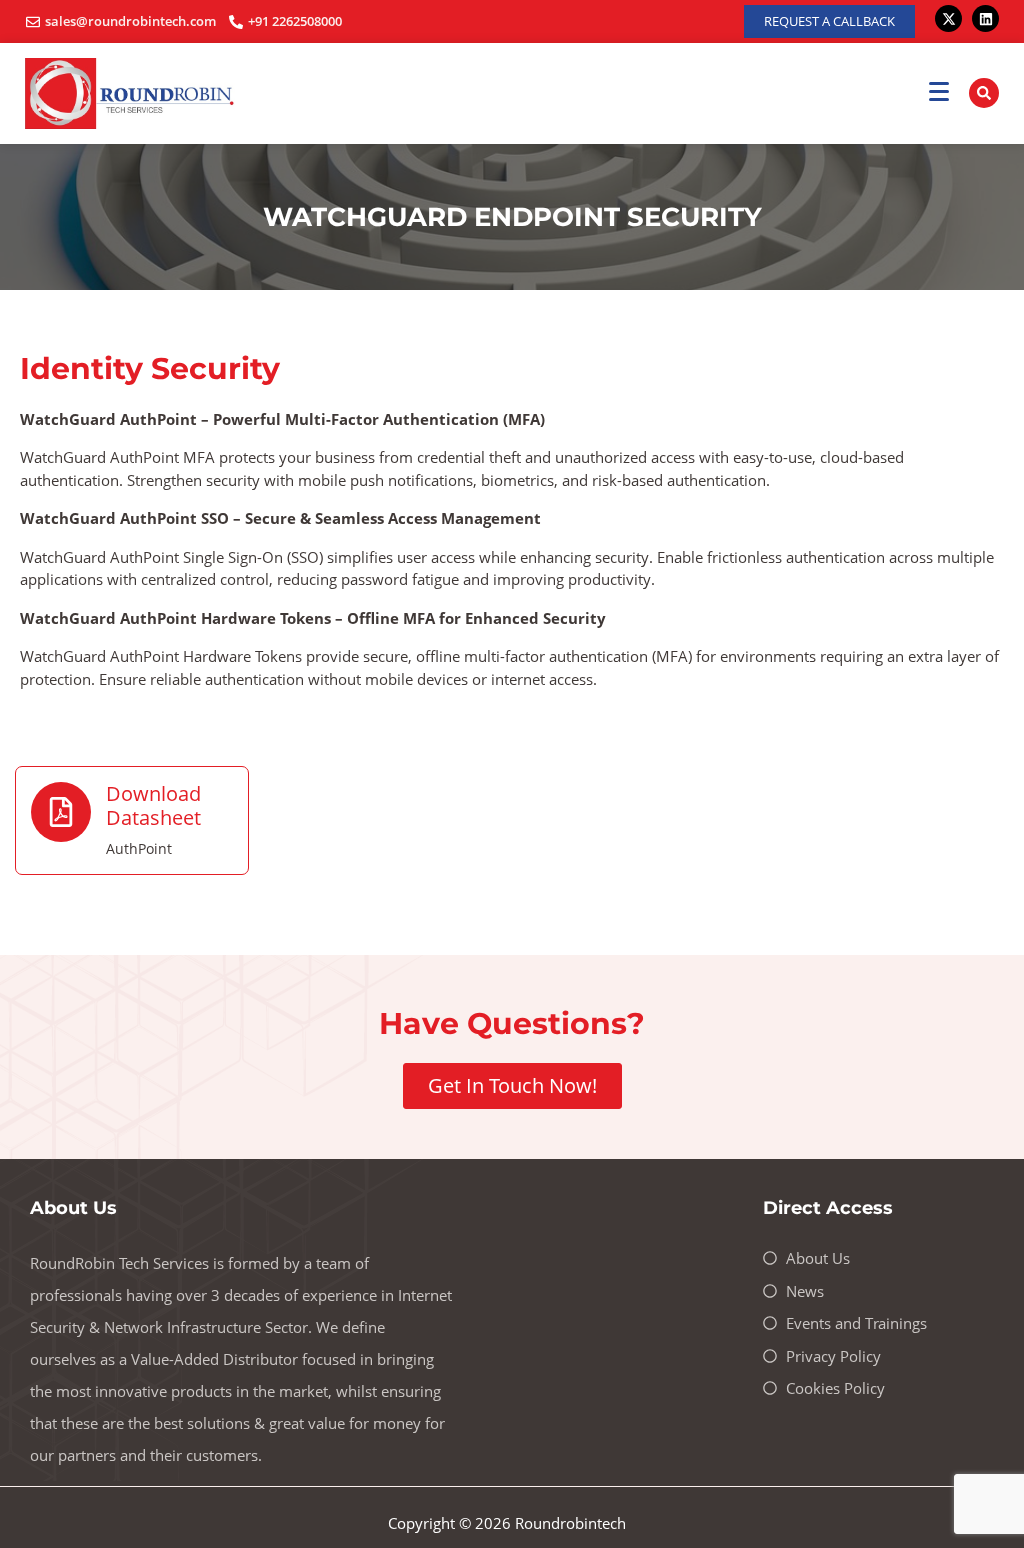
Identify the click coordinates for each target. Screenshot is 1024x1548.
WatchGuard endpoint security (512, 217)
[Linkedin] (985, 18)
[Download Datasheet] (61, 812)
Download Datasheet (153, 805)
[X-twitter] (948, 18)
